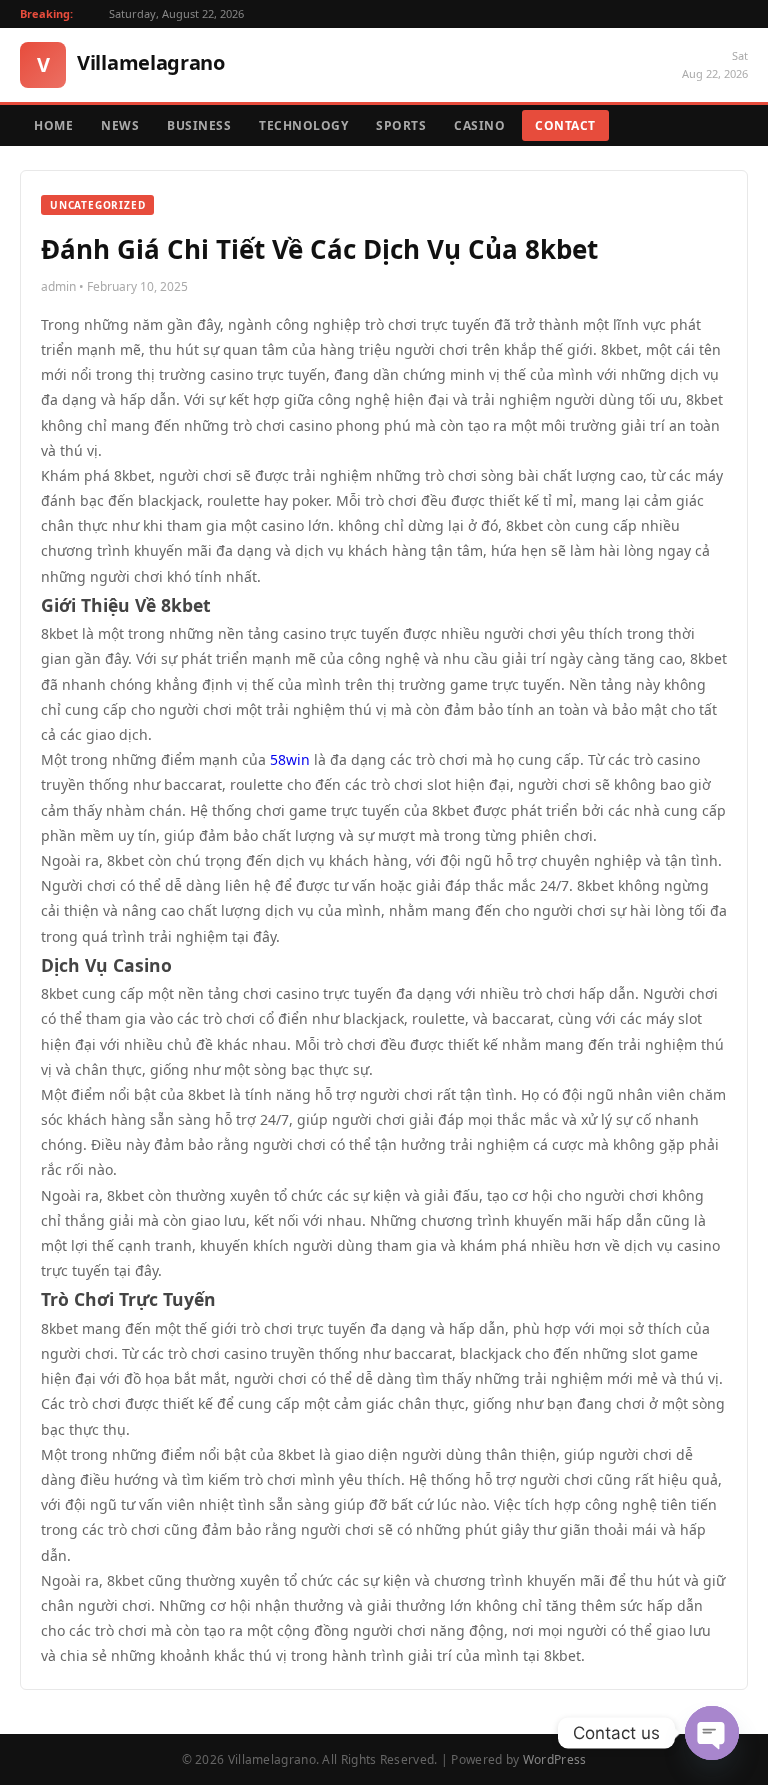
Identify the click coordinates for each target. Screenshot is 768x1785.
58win (290, 759)
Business (199, 125)
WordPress (555, 1759)
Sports (401, 125)
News (120, 125)
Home (53, 125)
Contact (565, 125)
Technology (303, 125)
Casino (479, 125)
